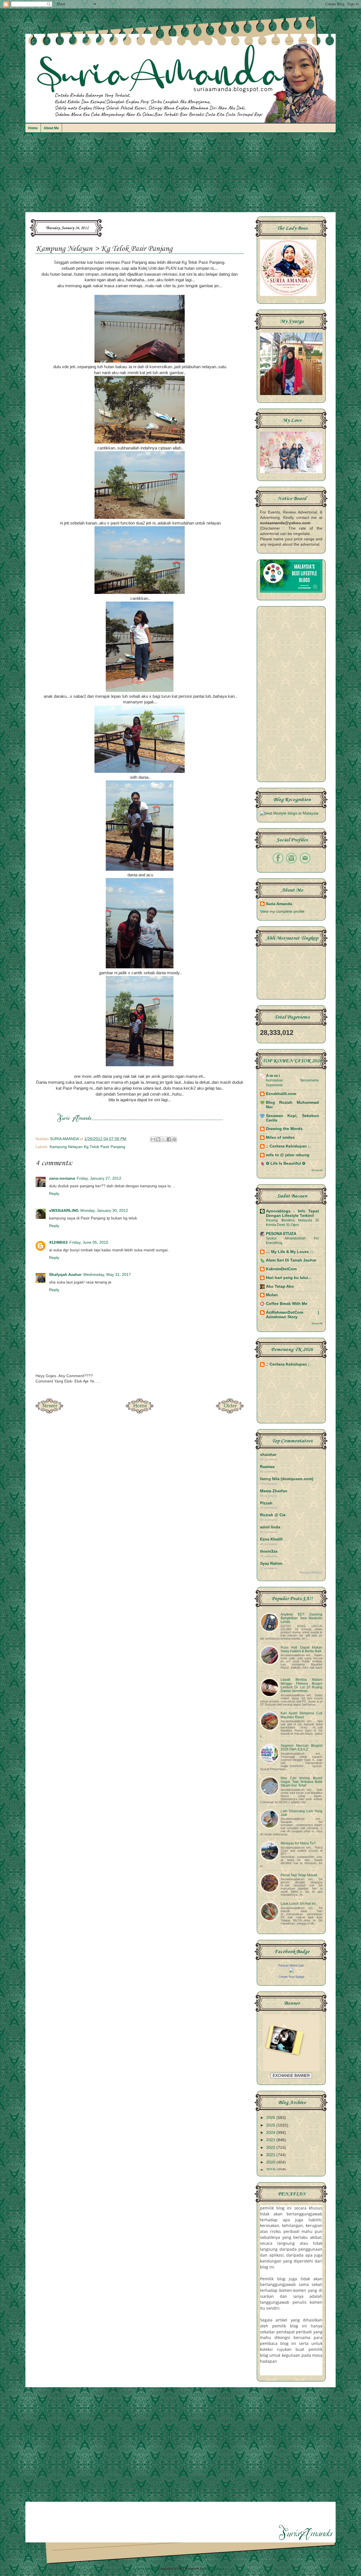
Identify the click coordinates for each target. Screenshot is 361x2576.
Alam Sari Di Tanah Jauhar (291, 1260)
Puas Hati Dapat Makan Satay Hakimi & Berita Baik (301, 1649)
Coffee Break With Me (287, 1304)
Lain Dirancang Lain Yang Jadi (301, 1813)
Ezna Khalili (271, 1539)
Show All (317, 1170)
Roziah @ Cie (273, 1515)
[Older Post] (230, 1412)
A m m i (273, 1076)
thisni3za (269, 1551)
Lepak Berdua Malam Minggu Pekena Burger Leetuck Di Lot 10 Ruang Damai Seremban (301, 1685)
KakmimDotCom (281, 1269)
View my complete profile (282, 911)
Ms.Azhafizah (214, 2568)
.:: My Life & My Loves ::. (290, 1252)
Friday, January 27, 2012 (99, 1178)
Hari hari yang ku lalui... (289, 1278)
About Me (51, 128)
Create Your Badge (291, 1977)
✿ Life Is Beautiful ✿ (286, 1163)
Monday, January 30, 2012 (104, 1211)
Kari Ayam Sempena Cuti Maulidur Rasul (301, 1715)
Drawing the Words (284, 1129)
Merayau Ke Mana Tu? (298, 1843)
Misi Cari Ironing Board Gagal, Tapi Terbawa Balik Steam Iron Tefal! (301, 1782)
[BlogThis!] (158, 1139)
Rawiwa (267, 1467)
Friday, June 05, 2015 (89, 1242)
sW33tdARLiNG (64, 1211)
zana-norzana (62, 1178)
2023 (271, 2140)
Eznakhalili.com (281, 1094)
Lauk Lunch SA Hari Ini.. (299, 1904)
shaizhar (268, 1455)
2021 (271, 2155)
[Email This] (153, 1139)
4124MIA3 (58, 1242)
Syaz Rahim (271, 1564)
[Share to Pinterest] (174, 1139)
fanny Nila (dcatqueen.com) (287, 1479)
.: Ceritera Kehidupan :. (288, 1146)
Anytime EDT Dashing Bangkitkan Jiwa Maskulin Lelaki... (301, 1618)
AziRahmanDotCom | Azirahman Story (292, 1315)
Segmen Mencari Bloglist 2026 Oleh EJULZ (301, 1747)
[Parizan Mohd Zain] (291, 1971)
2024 (271, 2133)
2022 (271, 2148)
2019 (271, 2170)
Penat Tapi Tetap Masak (299, 1875)
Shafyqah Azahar (65, 1275)
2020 (271, 2162)
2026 (271, 2118)
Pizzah (266, 1503)
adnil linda (270, 1527)
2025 (271, 2125)
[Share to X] (164, 1139)
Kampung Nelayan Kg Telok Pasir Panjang (87, 1147)
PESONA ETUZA (281, 1234)
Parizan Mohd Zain (291, 1965)
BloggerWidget (311, 1572)
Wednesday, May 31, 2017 (107, 1275)
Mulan (272, 1295)
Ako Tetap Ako (280, 1286)
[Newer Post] (49, 1412)
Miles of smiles (280, 1137)
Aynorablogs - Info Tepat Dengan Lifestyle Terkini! (292, 1213)
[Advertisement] (180, 175)
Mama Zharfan (274, 1491)
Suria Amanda (279, 904)
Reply (54, 1194)
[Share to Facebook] (169, 1139)
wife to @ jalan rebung (288, 1155)
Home (33, 128)
